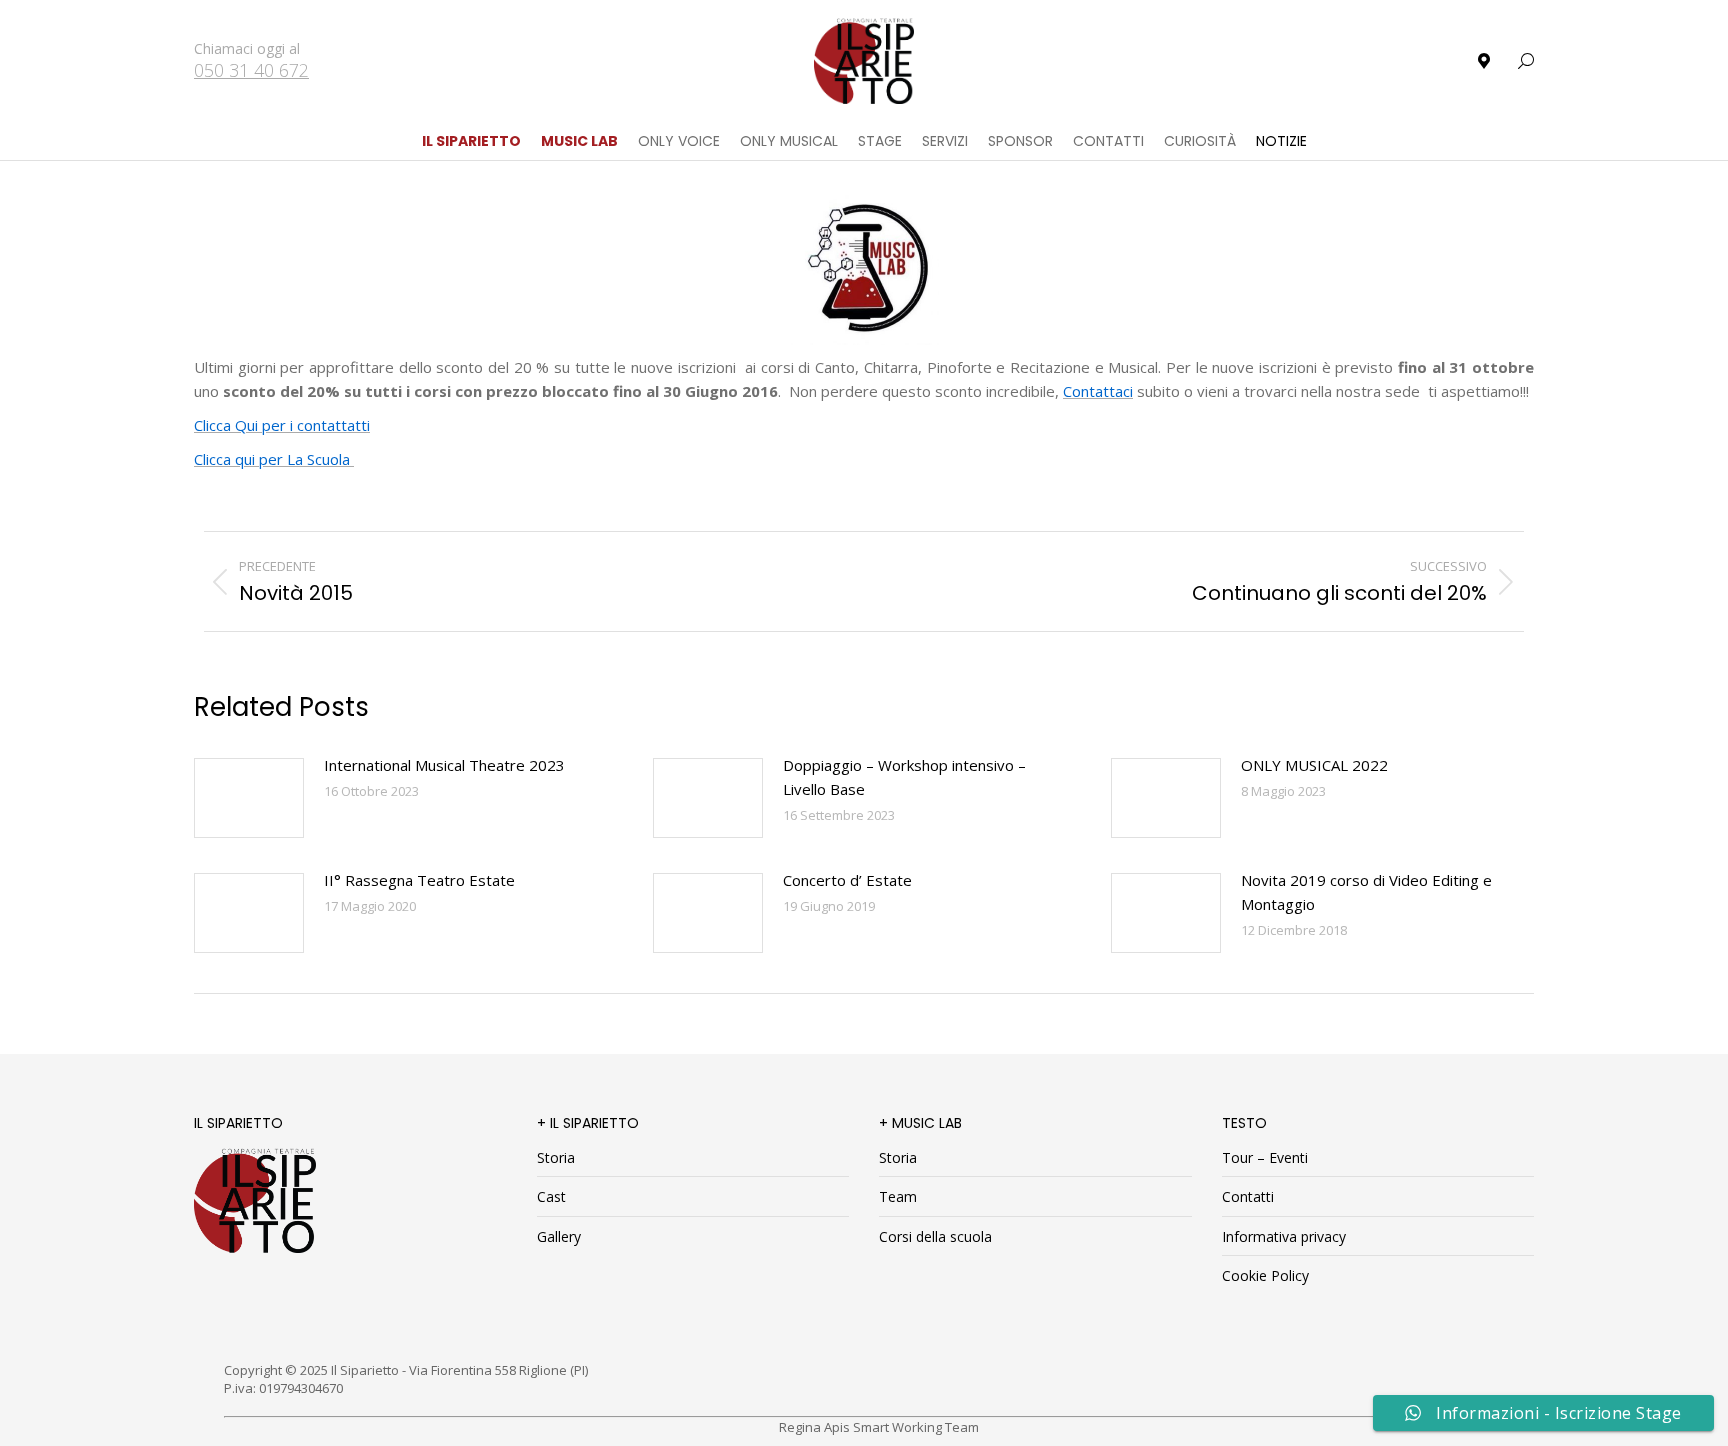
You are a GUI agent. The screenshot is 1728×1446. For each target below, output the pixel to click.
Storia (556, 1157)
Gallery (559, 1236)
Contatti (1248, 1196)
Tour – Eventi (1265, 1157)
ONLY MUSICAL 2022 (1314, 765)
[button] (296, 16)
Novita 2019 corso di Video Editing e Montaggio (1366, 892)
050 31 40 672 (251, 70)
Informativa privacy (1284, 1236)
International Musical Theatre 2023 (444, 765)
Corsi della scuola (935, 1236)
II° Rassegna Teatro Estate (419, 880)
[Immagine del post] (249, 798)
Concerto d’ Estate (847, 880)
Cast (551, 1196)
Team (898, 1196)
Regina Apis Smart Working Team (879, 1427)
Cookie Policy (1265, 1275)
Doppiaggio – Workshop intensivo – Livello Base (904, 777)
